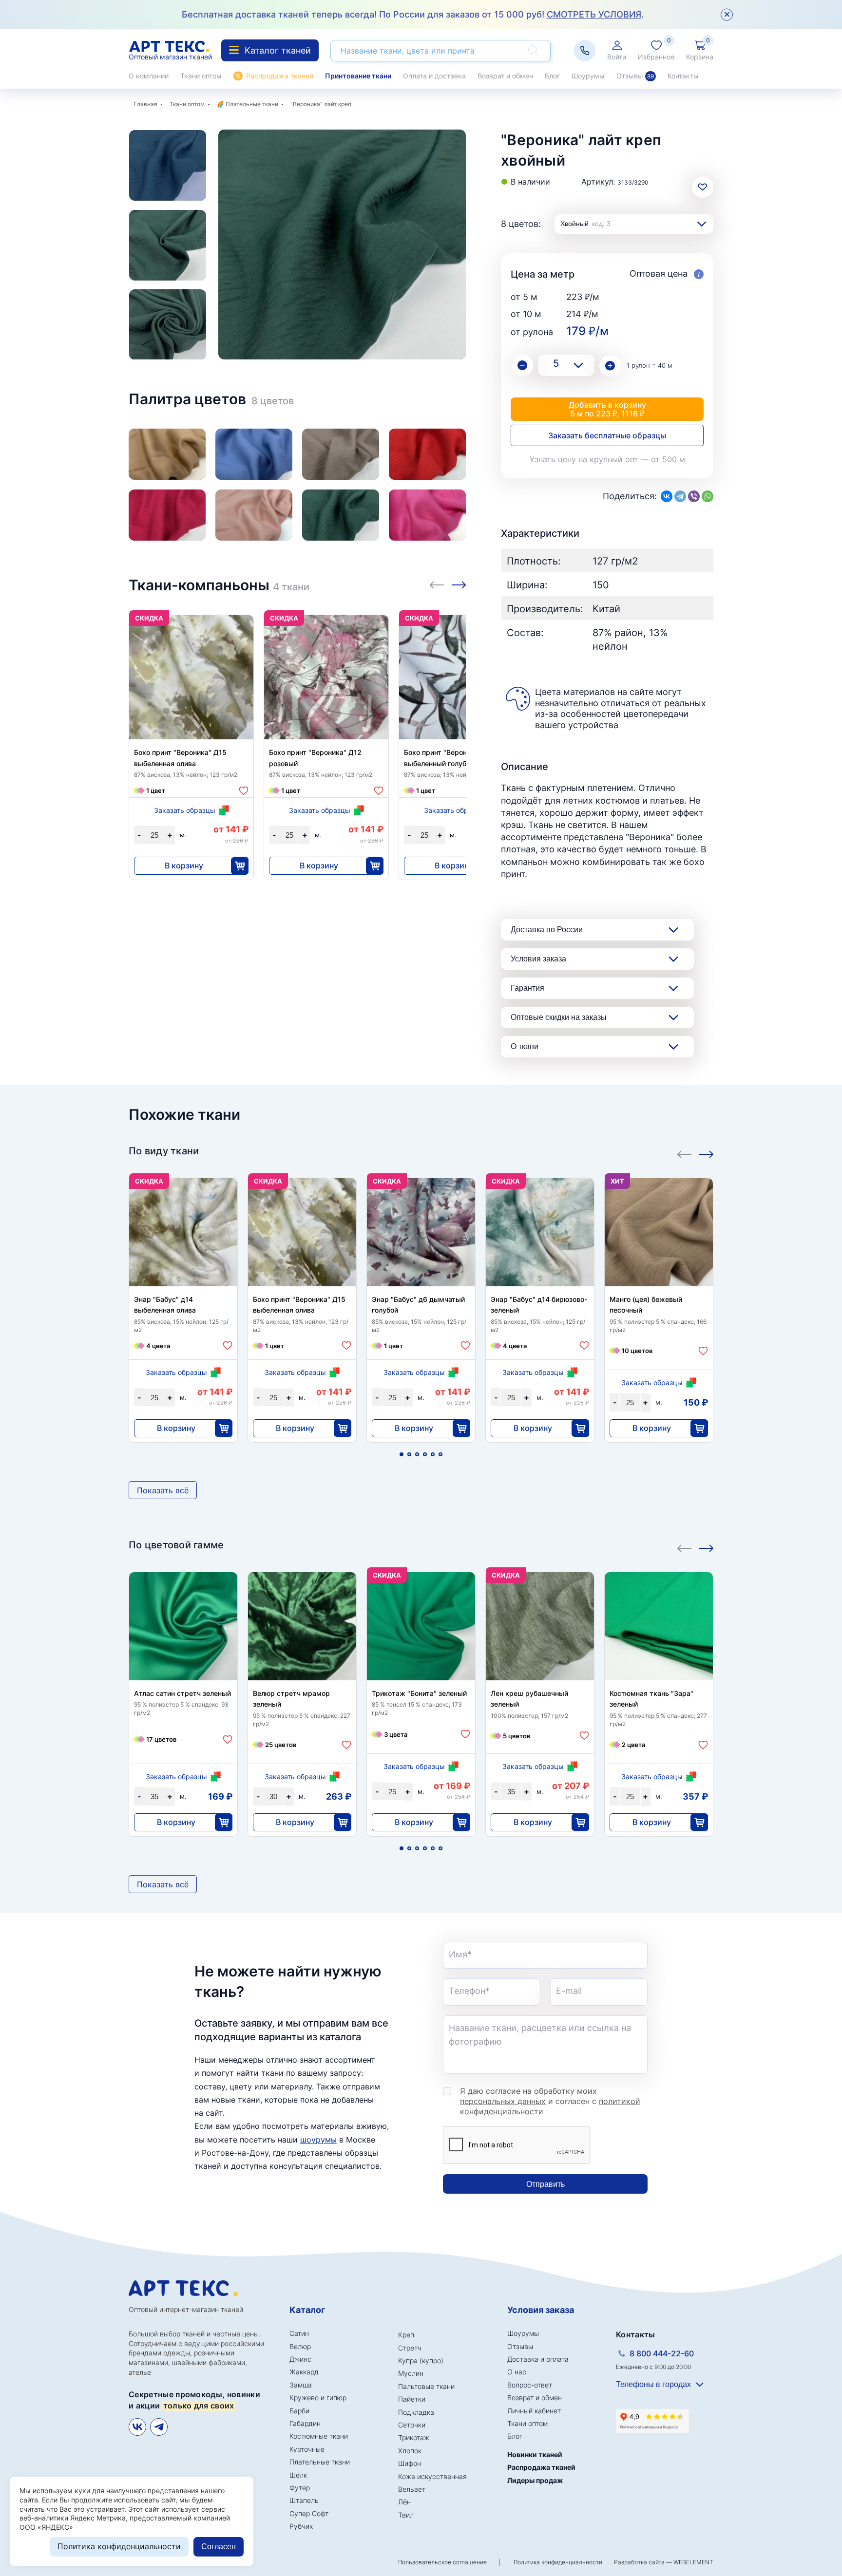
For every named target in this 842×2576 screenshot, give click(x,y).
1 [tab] (402, 1454)
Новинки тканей (535, 2454)
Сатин (299, 2333)
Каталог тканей (278, 50)
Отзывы (635, 76)
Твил (406, 2515)
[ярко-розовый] (427, 515)
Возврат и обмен (505, 76)
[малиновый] (167, 515)
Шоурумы (588, 76)
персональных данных (503, 2101)
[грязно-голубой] (254, 454)
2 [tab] (409, 1454)
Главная (145, 104)
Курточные (307, 2449)
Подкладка (416, 2412)
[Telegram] (680, 496)
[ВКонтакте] (667, 496)
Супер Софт (309, 2513)
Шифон (410, 2463)
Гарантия (527, 988)
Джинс (300, 2359)
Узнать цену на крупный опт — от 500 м (607, 459)
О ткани (525, 1046)
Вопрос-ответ (530, 2385)
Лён (404, 2502)
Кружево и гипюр (318, 2397)
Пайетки (412, 2399)
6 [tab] (440, 1454)
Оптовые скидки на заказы (559, 1017)
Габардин (305, 2423)
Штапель (304, 2500)
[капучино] (341, 454)
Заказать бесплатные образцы (607, 435)
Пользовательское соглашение (442, 2562)
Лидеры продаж (535, 2480)
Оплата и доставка (434, 76)
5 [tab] (433, 1454)
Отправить (545, 2184)
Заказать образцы (185, 810)
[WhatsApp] (708, 496)
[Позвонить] (585, 51)
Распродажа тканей (280, 76)
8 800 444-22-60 (662, 2353)
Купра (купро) (421, 2360)
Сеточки (412, 2425)
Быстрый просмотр (191, 686)
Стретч (410, 2348)
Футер (300, 2488)
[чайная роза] (254, 515)
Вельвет (412, 2489)
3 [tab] (417, 1454)
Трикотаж (414, 2437)
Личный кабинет (534, 2411)
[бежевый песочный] (167, 454)
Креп (406, 2335)
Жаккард (304, 2372)
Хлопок (410, 2451)
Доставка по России (547, 930)
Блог (552, 76)
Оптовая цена (660, 273)
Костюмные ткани (319, 2436)
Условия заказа (538, 959)
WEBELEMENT (693, 2562)
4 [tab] (425, 1454)
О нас (517, 2372)
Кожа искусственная (432, 2476)
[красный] (427, 454)
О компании (149, 76)
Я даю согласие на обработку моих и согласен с (550, 2101)
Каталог (307, 2310)
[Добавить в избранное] (244, 791)
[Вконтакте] (137, 2427)
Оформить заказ (794, 409)
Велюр (300, 2346)
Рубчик (301, 2526)
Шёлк (298, 2475)
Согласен (219, 2547)
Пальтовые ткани (426, 2386)
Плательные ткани (252, 104)
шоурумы (318, 2140)
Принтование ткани (358, 76)
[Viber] (694, 496)
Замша (301, 2385)
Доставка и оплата (538, 2359)
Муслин (411, 2373)
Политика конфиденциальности (558, 2562)
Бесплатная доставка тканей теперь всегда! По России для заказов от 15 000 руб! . (413, 14)
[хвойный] (341, 515)
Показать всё (163, 1490)
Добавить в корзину (607, 409)
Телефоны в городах (653, 2384)
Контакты (683, 76)
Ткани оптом (201, 76)
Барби (299, 2411)
